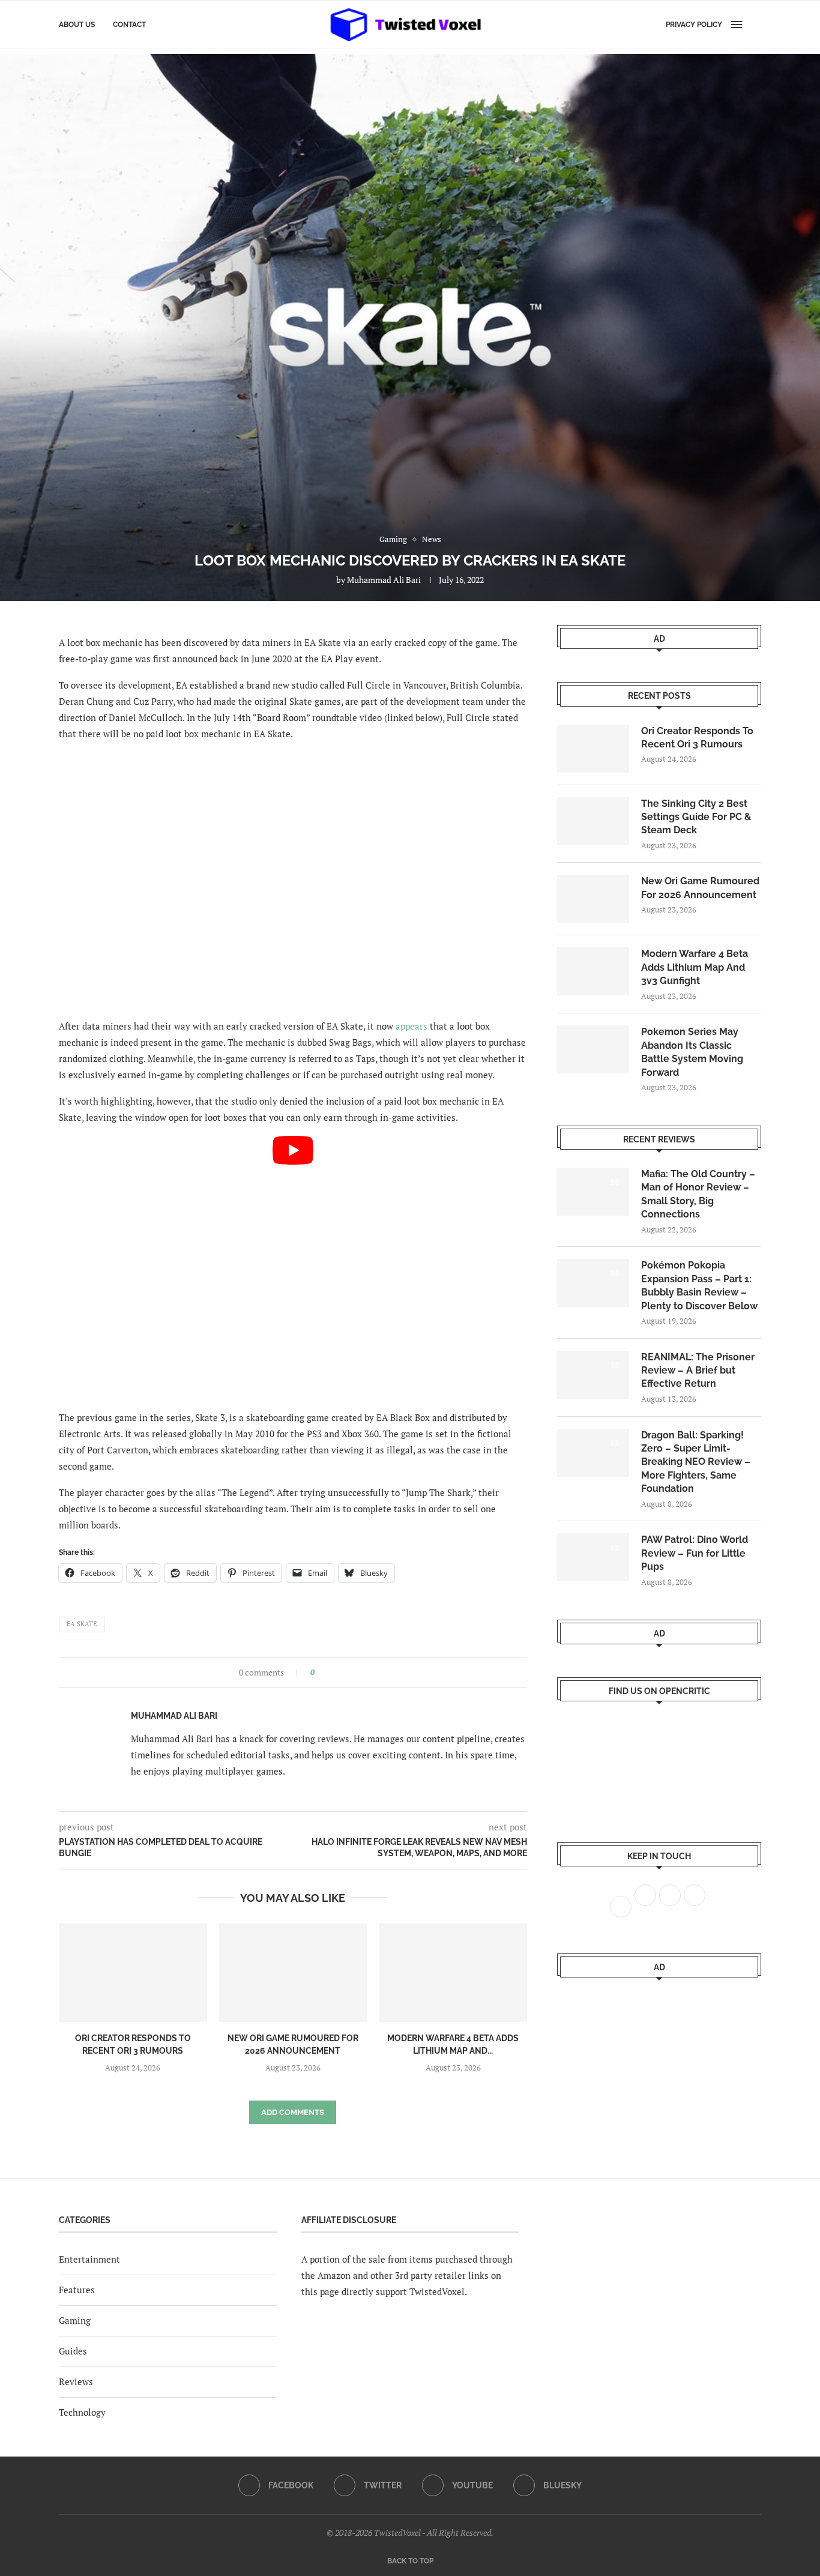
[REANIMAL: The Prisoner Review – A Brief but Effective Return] (593, 1375)
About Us (77, 25)
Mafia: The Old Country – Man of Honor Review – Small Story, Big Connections (698, 1194)
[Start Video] (293, 1268)
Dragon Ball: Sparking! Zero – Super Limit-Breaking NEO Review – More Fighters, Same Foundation (696, 1462)
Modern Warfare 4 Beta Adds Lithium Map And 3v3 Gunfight (695, 967)
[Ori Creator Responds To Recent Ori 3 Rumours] (133, 1973)
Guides (73, 2351)
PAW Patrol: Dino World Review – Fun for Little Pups (695, 1553)
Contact (129, 25)
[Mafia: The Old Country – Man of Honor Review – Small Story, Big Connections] (593, 1192)
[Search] (755, 25)
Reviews (76, 2381)
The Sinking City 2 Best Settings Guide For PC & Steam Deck (696, 817)
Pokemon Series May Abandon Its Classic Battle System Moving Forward (692, 1052)
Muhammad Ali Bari (384, 580)
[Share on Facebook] (327, 1672)
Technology (82, 2412)
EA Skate (82, 1624)
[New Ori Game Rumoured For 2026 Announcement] (293, 1973)
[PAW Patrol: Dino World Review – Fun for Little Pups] (593, 1557)
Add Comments (293, 2112)
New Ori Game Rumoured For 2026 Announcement (700, 888)
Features (77, 2290)
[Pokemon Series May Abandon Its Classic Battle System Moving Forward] (593, 1049)
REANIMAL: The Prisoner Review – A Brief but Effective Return (698, 1371)
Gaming (75, 2320)
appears (412, 1026)
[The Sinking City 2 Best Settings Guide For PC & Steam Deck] (593, 821)
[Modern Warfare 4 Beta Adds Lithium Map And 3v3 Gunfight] (453, 1973)
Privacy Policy (694, 25)
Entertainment (89, 2259)
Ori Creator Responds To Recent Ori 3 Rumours (697, 738)
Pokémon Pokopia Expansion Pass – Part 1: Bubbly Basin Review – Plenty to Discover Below (699, 1285)
